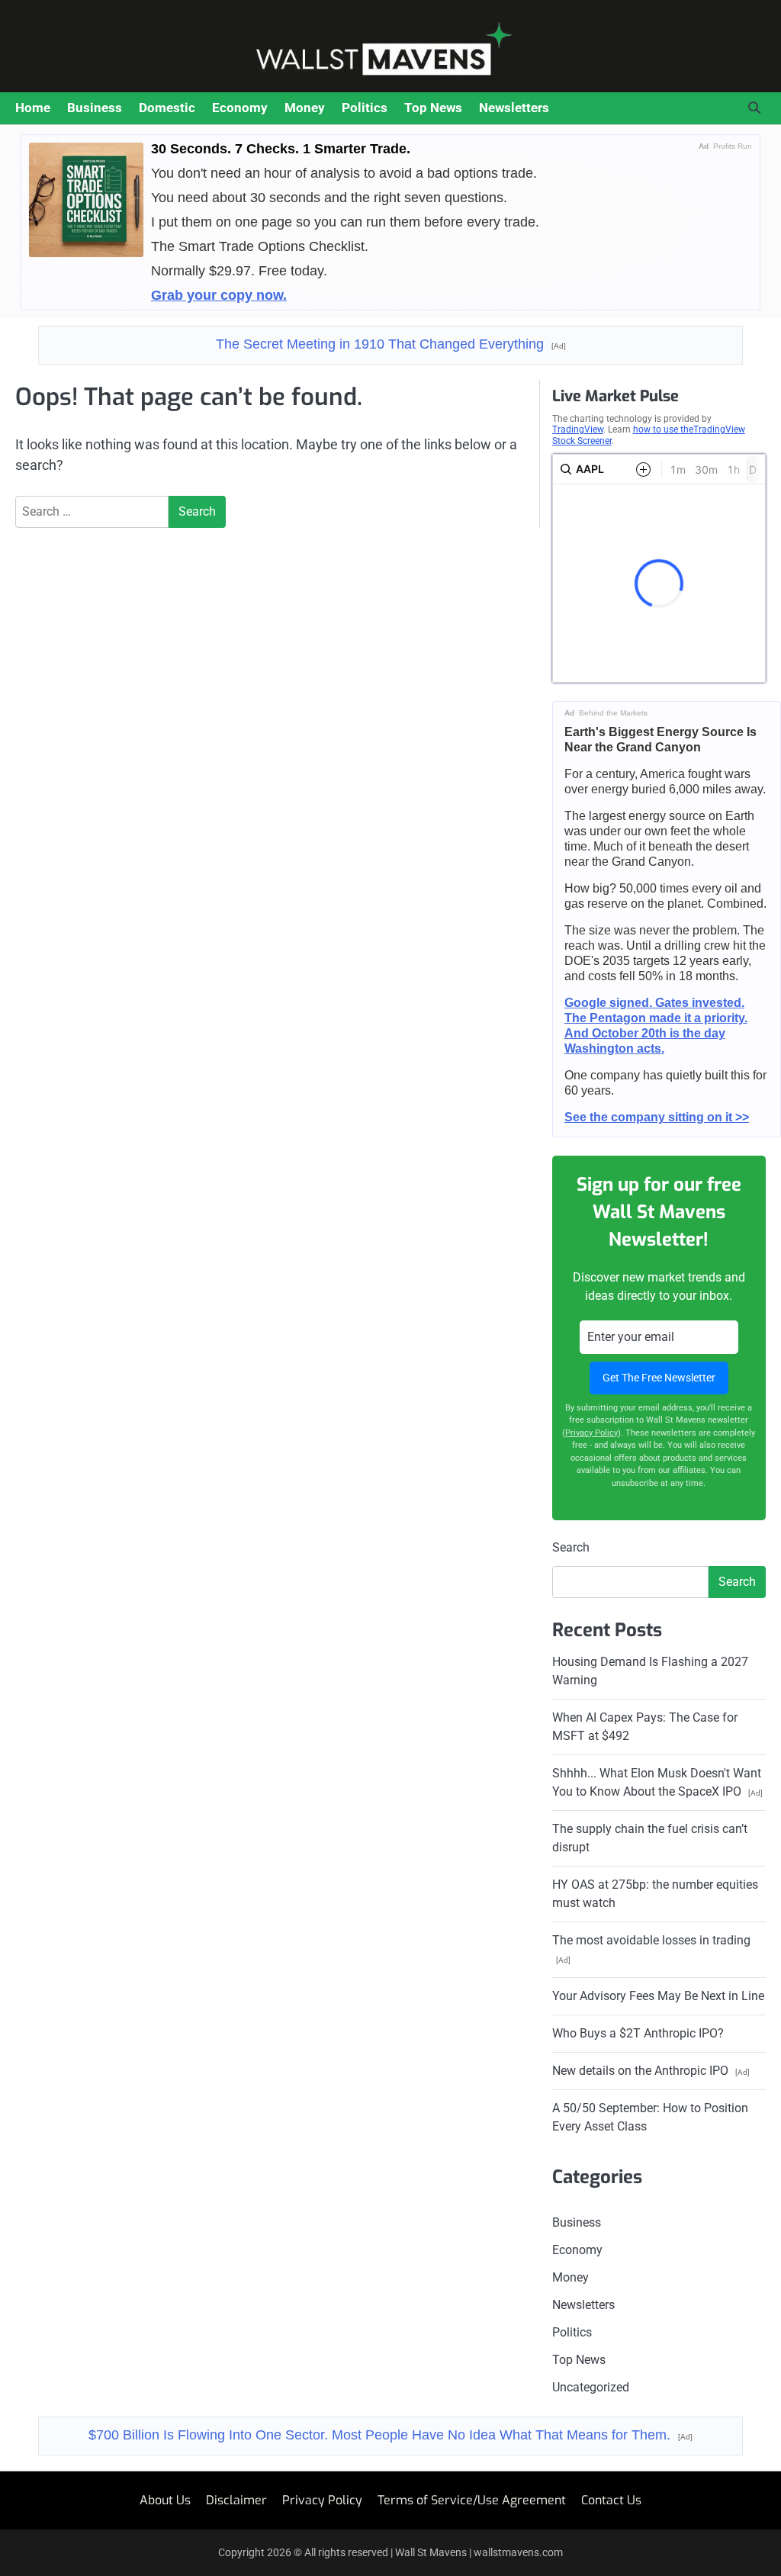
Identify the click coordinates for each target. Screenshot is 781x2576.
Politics (365, 108)
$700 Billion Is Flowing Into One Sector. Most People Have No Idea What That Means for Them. (390, 2435)
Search (571, 1547)
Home (33, 108)
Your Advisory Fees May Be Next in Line (658, 1996)
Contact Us (611, 2500)
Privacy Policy (591, 1433)
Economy (240, 108)
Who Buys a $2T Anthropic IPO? (638, 2033)
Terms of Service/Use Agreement (472, 2500)
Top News (433, 108)
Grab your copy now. (219, 295)
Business (95, 108)
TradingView (578, 429)
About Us (165, 2500)
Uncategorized (591, 2387)
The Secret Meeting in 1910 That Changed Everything (391, 344)
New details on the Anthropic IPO (651, 2071)
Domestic (167, 108)
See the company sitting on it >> (657, 1117)
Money (305, 108)
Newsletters (514, 108)
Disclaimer (236, 2500)
